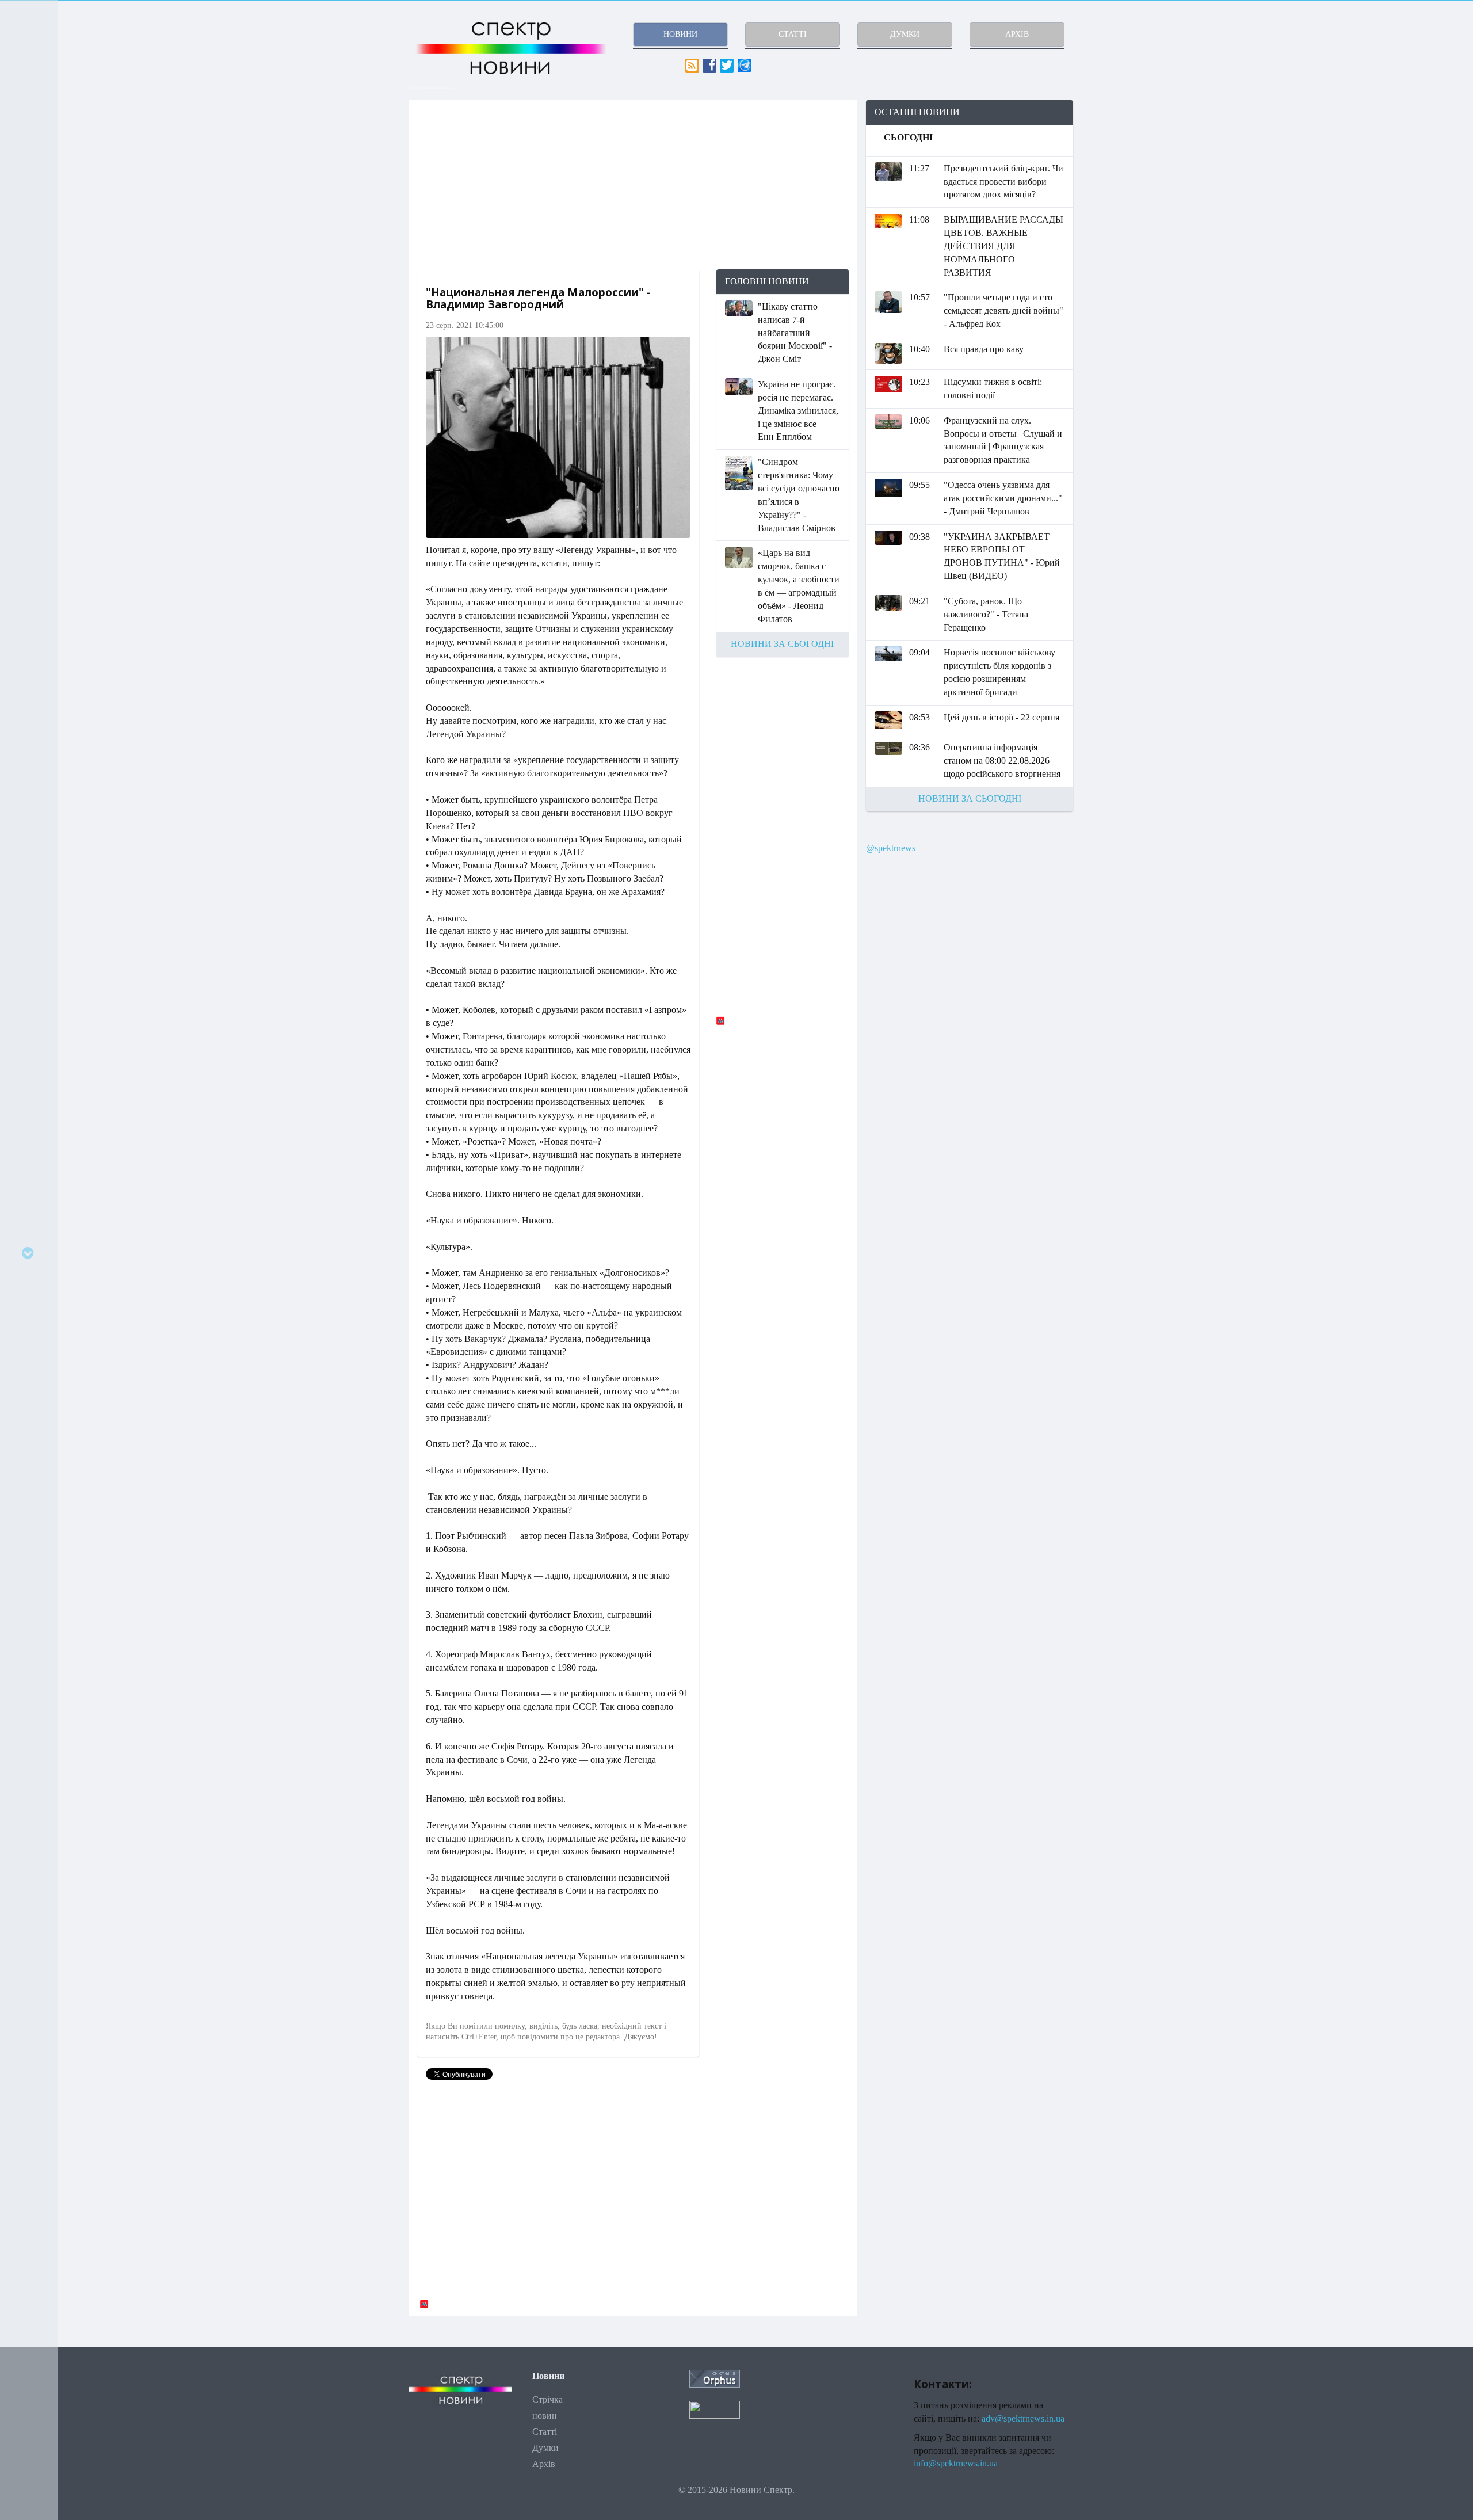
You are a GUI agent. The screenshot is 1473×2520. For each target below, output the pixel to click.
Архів (544, 2464)
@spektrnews (891, 848)
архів (1017, 34)
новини (680, 34)
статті (793, 34)
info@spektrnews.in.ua (956, 2463)
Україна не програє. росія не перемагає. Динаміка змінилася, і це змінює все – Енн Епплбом (798, 410)
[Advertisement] (633, 185)
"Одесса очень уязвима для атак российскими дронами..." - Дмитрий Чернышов (1003, 498)
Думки (545, 2448)
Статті (545, 2432)
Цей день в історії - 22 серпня (1001, 717)
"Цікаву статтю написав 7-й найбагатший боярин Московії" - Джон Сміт (795, 333)
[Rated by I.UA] (715, 2409)
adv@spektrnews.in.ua (1023, 2418)
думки (905, 34)
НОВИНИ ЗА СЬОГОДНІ (782, 644)
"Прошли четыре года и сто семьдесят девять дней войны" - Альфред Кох (1003, 310)
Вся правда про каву (984, 349)
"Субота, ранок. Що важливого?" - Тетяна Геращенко (986, 614)
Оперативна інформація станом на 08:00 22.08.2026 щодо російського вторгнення (1002, 760)
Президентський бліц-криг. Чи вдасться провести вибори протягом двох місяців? (1003, 182)
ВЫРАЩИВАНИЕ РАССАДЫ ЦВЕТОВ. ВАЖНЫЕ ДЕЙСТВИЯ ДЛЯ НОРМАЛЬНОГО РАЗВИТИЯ (1003, 246)
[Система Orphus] (715, 2378)
